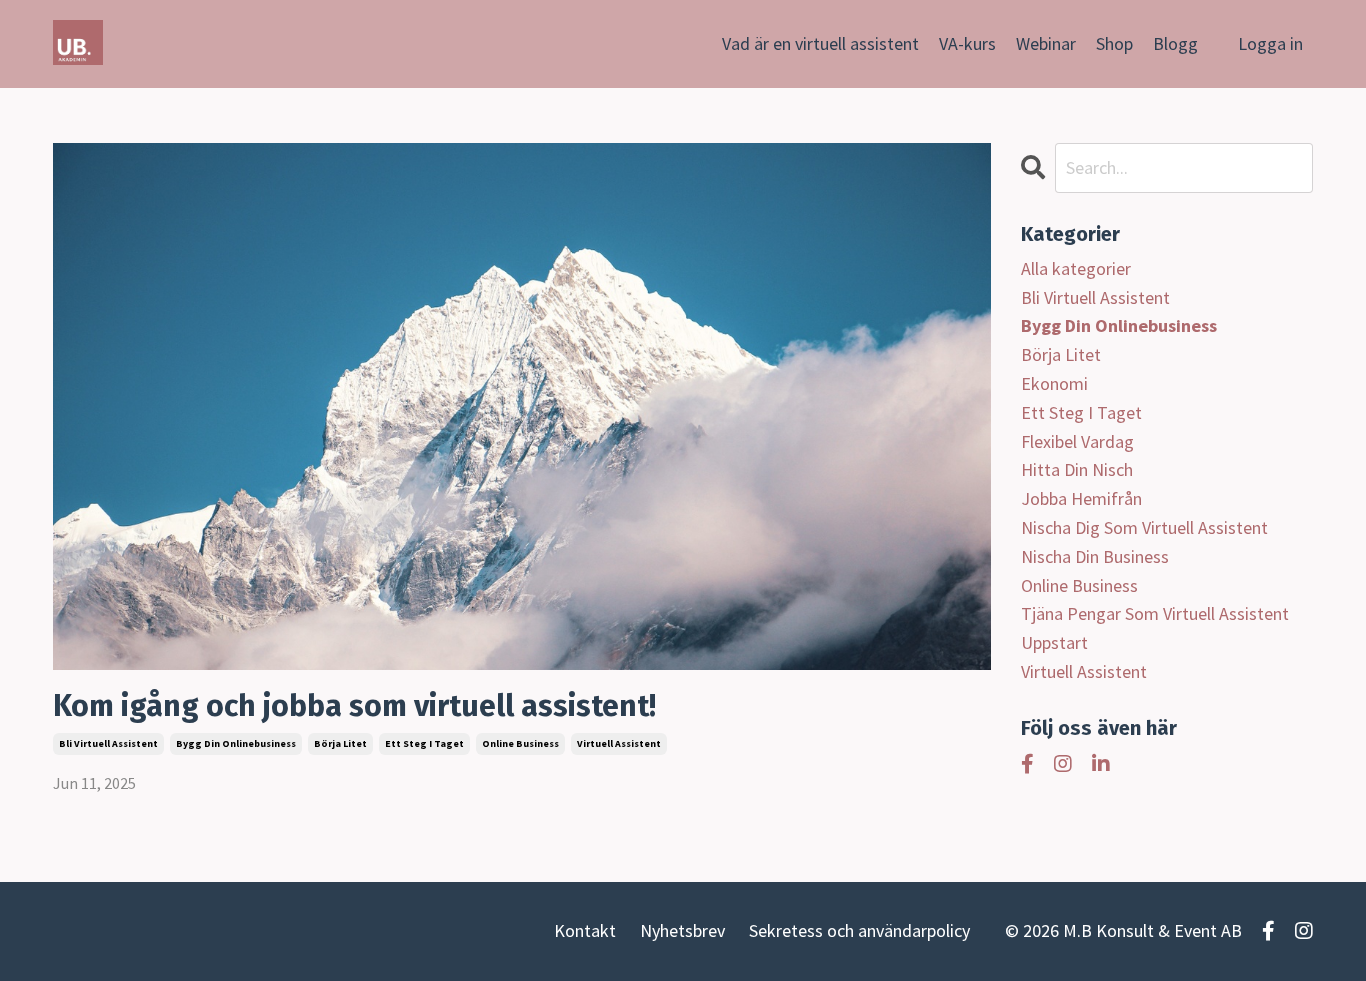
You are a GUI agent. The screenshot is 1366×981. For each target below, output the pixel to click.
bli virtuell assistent (108, 743)
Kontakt (585, 930)
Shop (1114, 43)
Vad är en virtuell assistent (820, 43)
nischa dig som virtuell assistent (1144, 527)
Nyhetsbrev (682, 930)
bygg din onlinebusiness (236, 743)
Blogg (1175, 43)
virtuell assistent (619, 743)
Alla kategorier (1076, 268)
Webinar (1046, 43)
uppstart (1054, 642)
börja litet (340, 743)
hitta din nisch (1077, 469)
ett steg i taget (424, 743)
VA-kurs (967, 43)
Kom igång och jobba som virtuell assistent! (354, 706)
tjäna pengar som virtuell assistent (1155, 613)
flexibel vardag (1077, 441)
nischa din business (1095, 556)
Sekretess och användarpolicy (859, 930)
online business (520, 743)
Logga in (1270, 43)
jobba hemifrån (1081, 498)
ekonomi (1054, 383)
